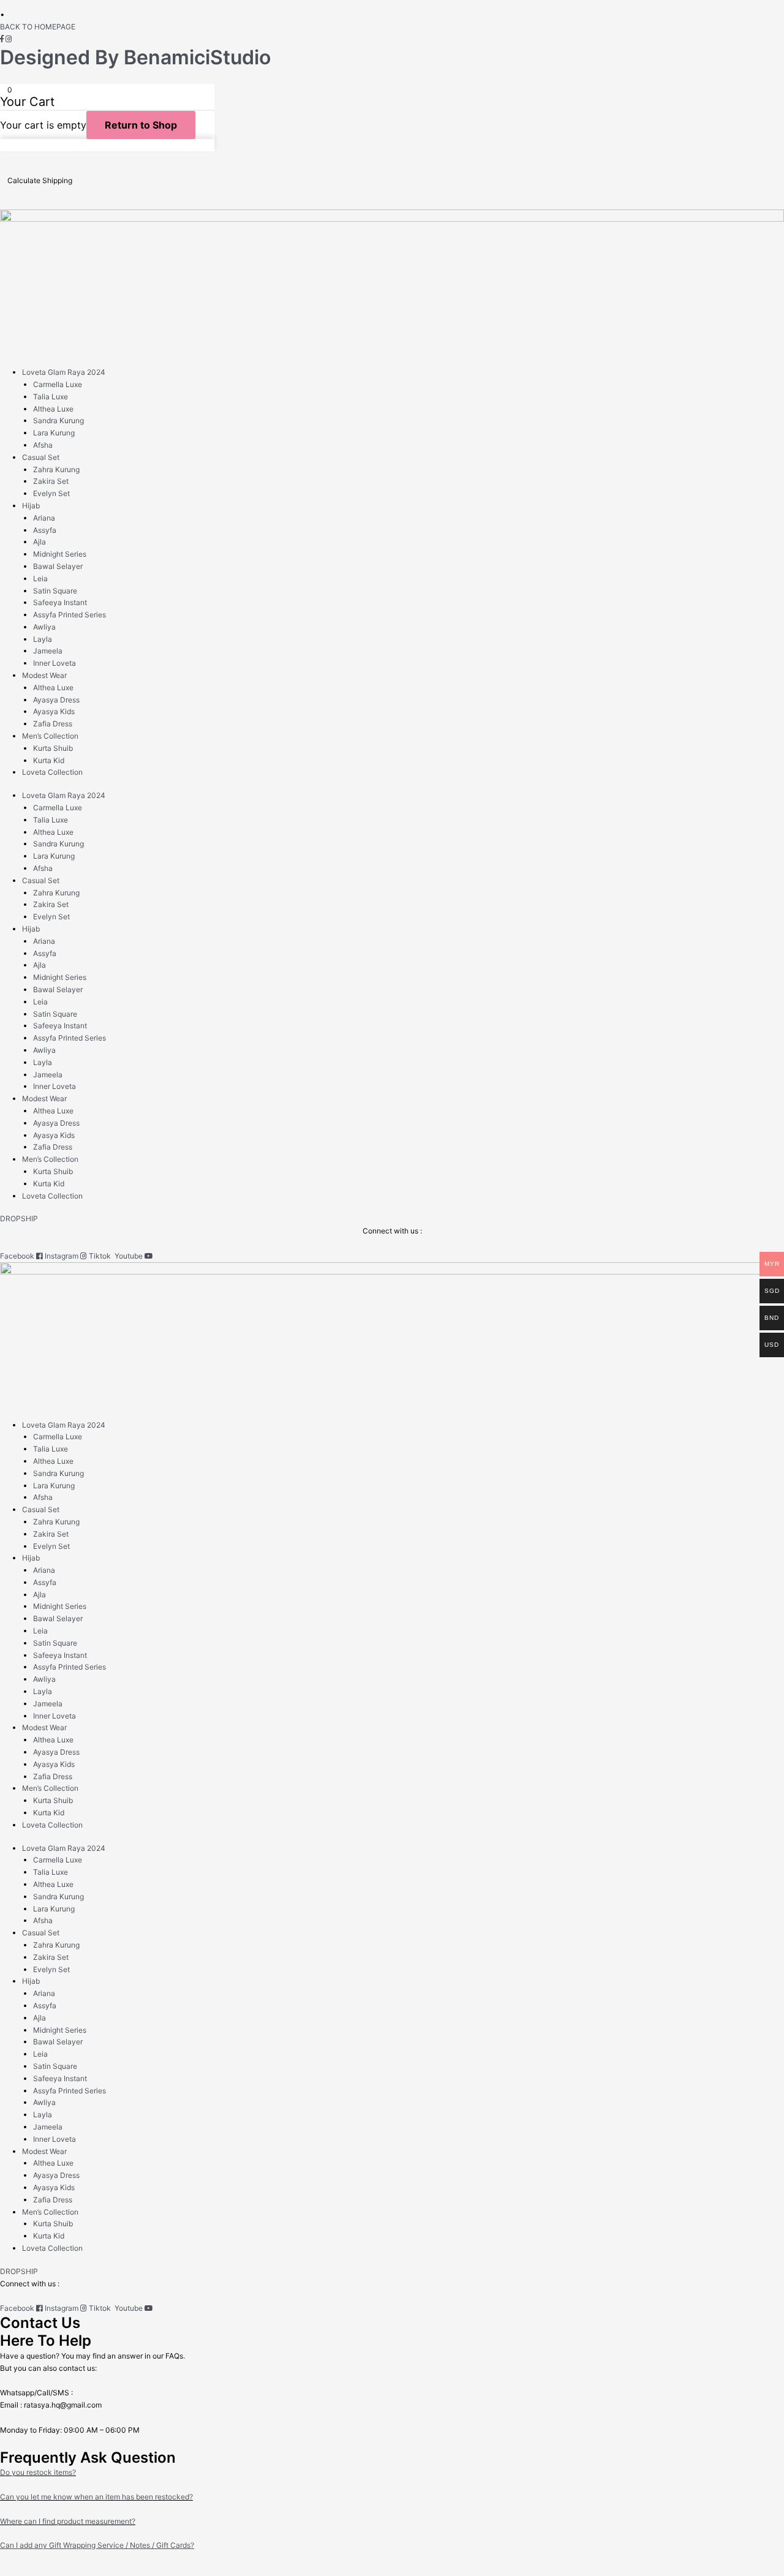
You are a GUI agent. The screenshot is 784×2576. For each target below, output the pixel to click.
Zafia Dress (53, 724)
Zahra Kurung (56, 469)
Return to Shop (141, 125)
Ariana (44, 518)
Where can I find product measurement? (68, 2521)
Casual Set (41, 457)
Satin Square (55, 591)
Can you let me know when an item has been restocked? (96, 2497)
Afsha (43, 445)
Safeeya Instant (60, 602)
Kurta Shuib (53, 748)
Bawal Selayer (58, 566)
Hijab (31, 506)
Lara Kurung (54, 433)
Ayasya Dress (56, 700)
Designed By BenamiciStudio (135, 57)
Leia (40, 578)
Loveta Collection (52, 772)
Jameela (48, 651)
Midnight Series (60, 554)
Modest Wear (44, 675)
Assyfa (45, 530)
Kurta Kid (49, 760)
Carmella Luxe (58, 384)
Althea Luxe (53, 409)
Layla (43, 639)
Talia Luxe (51, 397)
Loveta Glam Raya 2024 (64, 372)
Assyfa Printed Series (70, 615)
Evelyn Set (51, 493)
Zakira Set (51, 481)
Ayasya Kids (54, 711)
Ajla (40, 542)
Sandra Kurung (58, 420)
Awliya (44, 627)
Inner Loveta (55, 663)
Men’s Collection (50, 736)
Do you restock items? (38, 2472)
